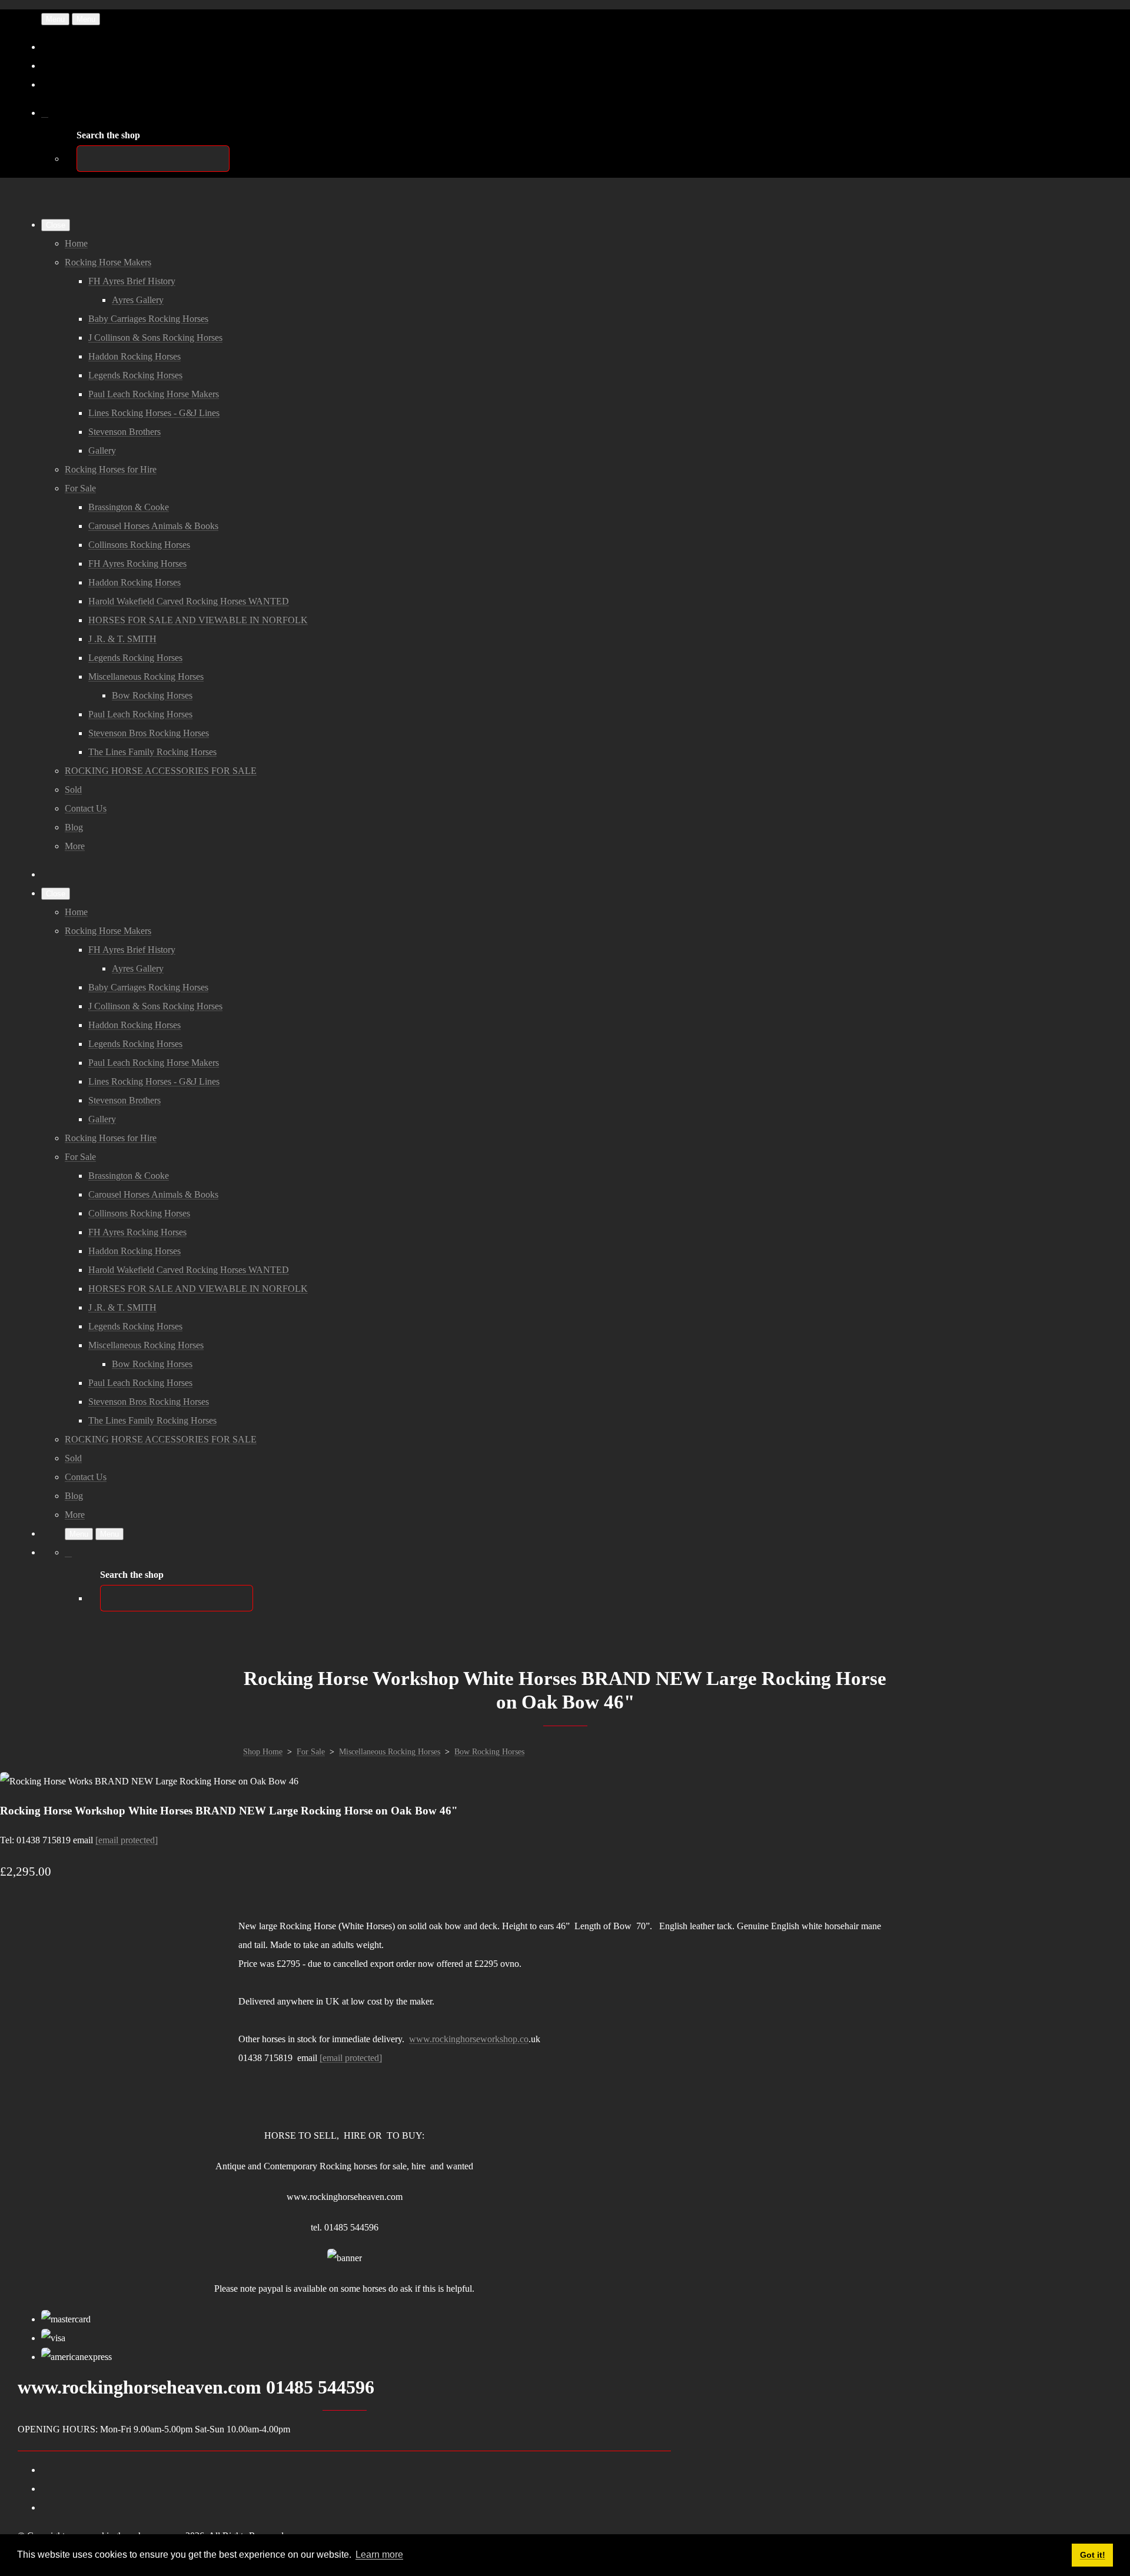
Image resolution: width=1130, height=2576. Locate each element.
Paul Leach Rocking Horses (140, 714)
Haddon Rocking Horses (134, 356)
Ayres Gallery (138, 300)
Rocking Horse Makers (108, 262)
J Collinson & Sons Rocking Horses (155, 338)
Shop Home (263, 1752)
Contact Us (86, 808)
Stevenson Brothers (124, 432)
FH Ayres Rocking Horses (137, 564)
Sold (73, 790)
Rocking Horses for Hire (111, 469)
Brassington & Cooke (129, 507)
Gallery (102, 451)
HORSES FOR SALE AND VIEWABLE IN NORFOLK (198, 620)
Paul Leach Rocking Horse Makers (154, 394)
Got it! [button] (1093, 2555)
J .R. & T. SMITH (122, 639)
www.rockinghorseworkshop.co (469, 2039)
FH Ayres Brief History (132, 281)
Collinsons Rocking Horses (139, 545)
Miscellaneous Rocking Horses (146, 677)
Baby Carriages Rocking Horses (148, 319)
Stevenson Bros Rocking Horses (149, 733)
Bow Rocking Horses (152, 695)
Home (76, 243)
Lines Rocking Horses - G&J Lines (154, 413)
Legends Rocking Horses (135, 375)
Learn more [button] (379, 2555)
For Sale (80, 488)
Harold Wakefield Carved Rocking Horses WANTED (189, 601)
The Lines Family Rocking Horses (152, 752)
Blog (74, 827)
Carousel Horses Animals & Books (153, 526)
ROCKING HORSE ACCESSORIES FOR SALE (161, 771)
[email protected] (127, 1840)
